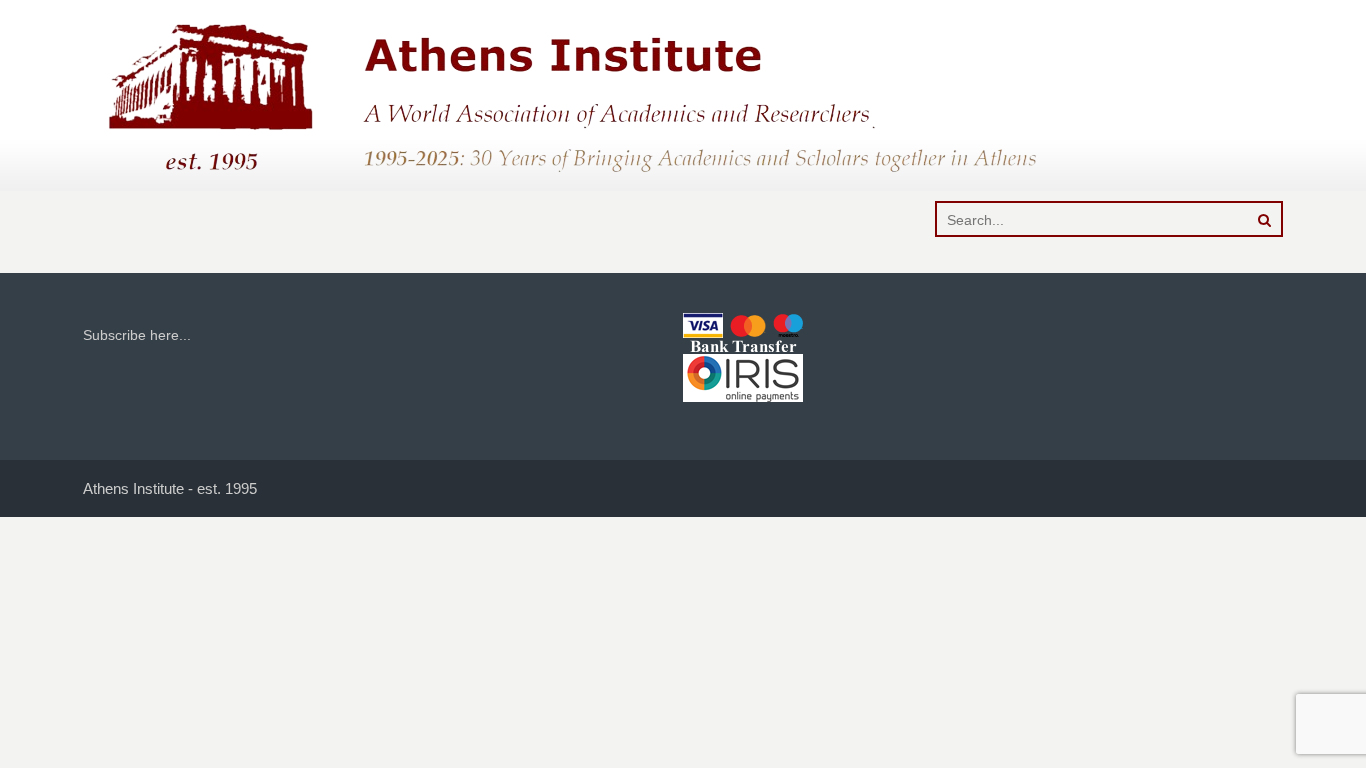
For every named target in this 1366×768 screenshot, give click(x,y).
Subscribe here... (137, 335)
